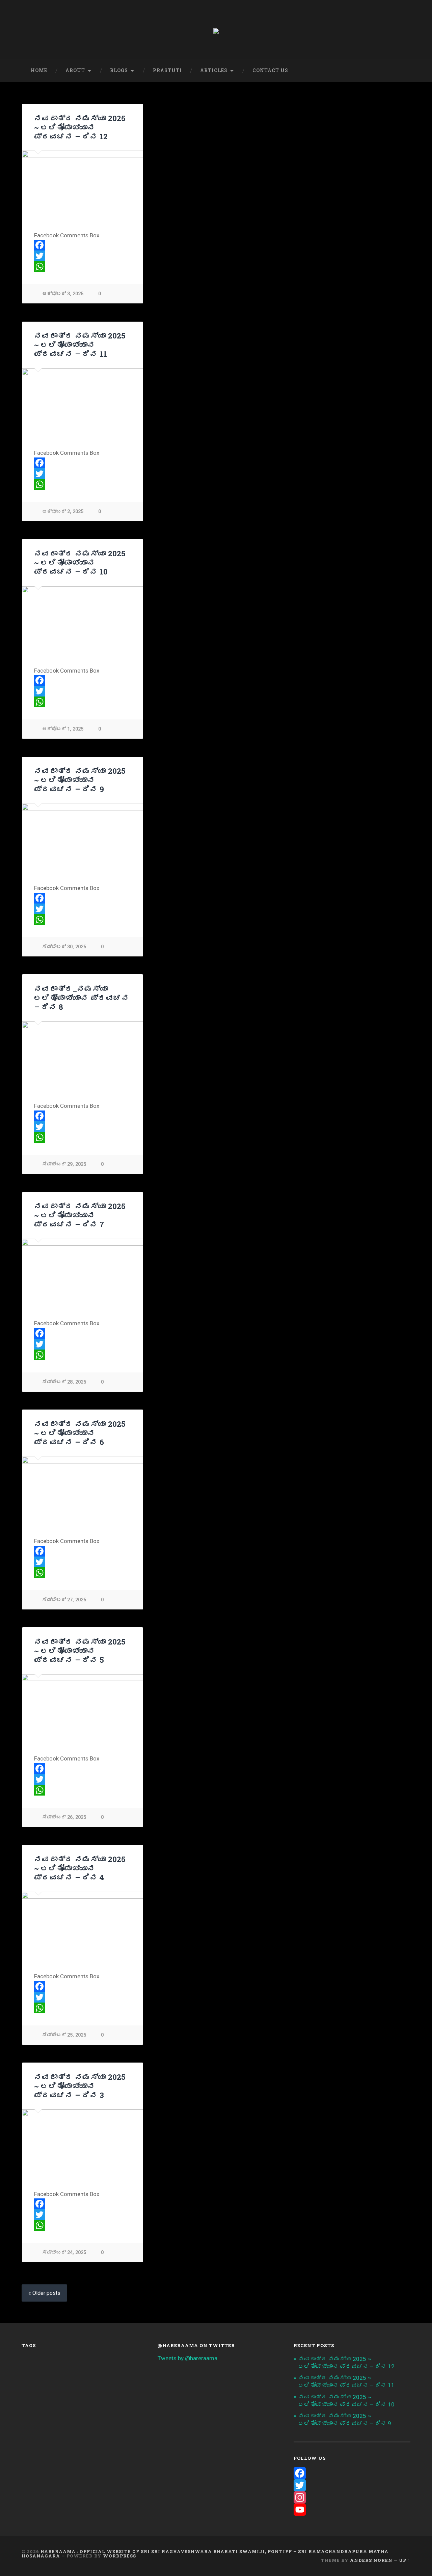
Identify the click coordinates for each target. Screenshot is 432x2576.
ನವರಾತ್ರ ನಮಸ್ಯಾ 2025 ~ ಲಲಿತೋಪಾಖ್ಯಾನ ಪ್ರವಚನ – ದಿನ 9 (80, 780)
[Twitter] (83, 256)
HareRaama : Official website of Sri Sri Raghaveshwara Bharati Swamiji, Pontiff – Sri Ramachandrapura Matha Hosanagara (205, 2554)
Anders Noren (371, 2560)
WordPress (119, 2556)
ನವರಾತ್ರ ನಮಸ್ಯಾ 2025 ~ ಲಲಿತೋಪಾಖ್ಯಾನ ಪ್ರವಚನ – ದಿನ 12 (80, 127)
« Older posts (44, 2293)
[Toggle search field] (399, 71)
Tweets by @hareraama (187, 2358)
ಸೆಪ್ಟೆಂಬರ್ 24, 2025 (64, 2253)
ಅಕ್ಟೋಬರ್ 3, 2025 (63, 294)
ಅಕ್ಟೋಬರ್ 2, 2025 (63, 512)
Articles (214, 70)
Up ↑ (405, 2560)
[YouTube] (352, 2510)
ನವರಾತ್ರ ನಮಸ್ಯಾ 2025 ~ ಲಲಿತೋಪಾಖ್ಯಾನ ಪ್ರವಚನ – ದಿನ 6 (80, 1433)
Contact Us (270, 70)
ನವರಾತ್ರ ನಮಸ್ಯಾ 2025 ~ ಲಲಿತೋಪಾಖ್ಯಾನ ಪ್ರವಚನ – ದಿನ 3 (80, 2086)
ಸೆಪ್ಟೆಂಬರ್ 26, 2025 (64, 1817)
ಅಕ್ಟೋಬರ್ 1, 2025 (63, 729)
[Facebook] (83, 245)
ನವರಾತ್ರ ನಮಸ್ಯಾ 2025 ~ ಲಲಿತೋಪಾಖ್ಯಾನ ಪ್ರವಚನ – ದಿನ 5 (80, 1651)
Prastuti (167, 70)
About (75, 70)
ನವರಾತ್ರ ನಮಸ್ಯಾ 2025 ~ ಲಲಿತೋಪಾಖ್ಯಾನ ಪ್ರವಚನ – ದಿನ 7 (80, 1215)
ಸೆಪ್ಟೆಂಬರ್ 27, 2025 (64, 1600)
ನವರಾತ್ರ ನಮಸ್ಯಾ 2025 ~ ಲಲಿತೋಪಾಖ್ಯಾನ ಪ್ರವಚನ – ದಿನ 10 (80, 562)
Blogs (119, 70)
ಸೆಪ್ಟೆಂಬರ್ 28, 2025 (64, 1382)
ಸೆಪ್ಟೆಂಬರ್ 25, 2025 (64, 2035)
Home (39, 70)
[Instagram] (352, 2497)
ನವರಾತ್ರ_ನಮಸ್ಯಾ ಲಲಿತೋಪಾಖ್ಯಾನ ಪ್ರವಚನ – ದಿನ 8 (82, 998)
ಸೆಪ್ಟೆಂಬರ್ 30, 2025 (64, 947)
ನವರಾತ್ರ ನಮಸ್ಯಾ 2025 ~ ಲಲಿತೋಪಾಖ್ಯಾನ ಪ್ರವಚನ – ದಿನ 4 (80, 1868)
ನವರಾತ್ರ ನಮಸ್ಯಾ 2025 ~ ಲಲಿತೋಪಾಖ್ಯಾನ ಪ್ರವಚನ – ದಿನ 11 (80, 345)
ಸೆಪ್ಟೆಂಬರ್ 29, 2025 (64, 1164)
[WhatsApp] (83, 267)
